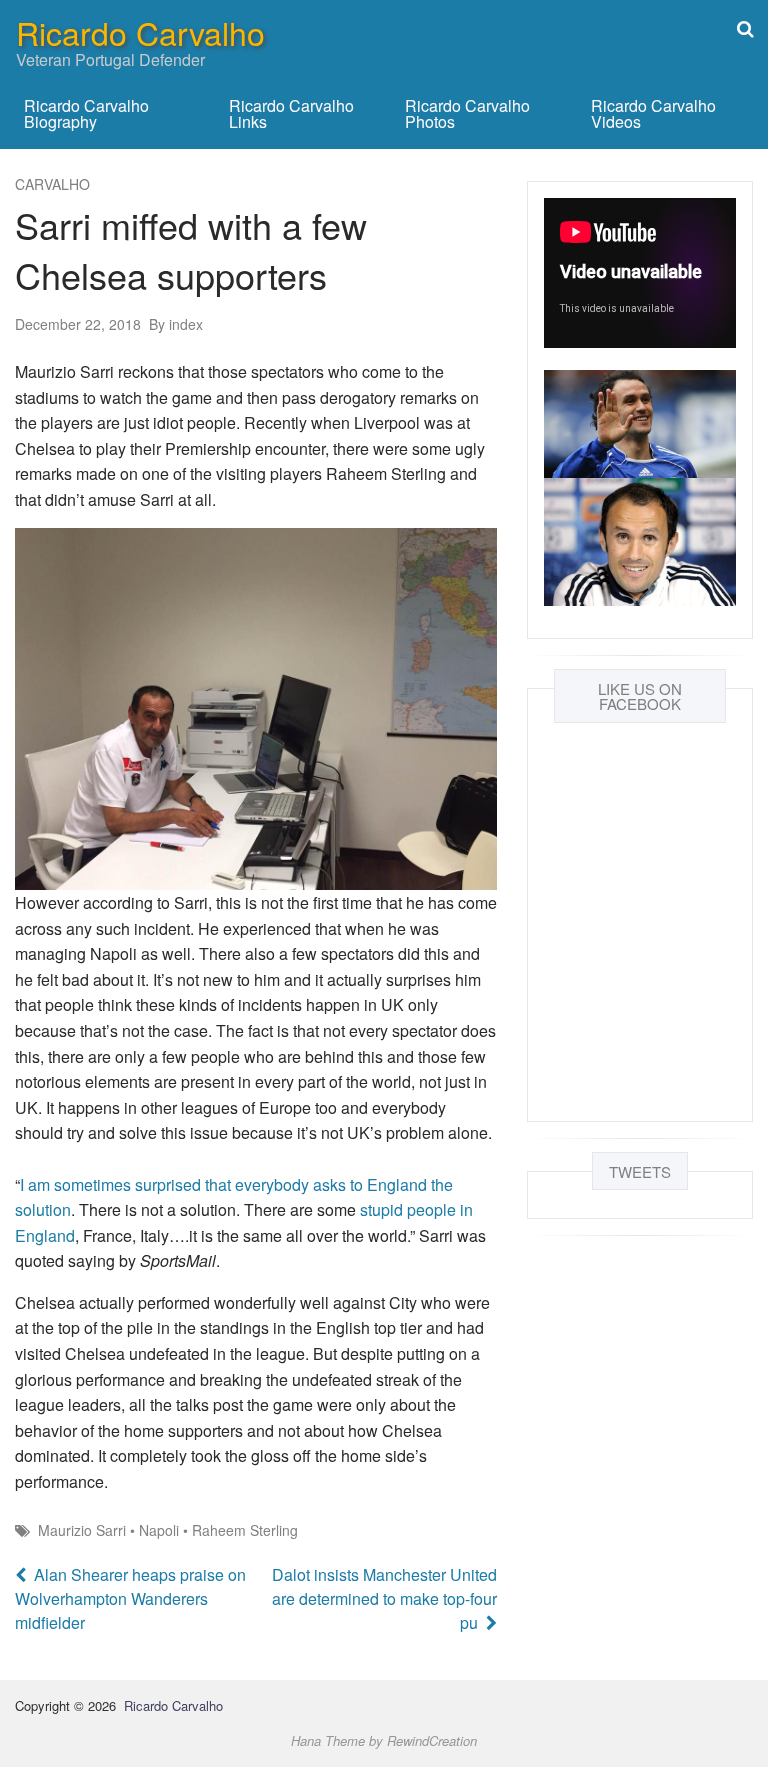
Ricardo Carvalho (140, 32)
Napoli (159, 1530)
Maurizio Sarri (82, 1530)
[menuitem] (110, 114)
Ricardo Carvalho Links (291, 113)
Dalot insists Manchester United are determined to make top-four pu (384, 1598)
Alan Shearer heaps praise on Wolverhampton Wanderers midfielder (130, 1598)
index (176, 324)
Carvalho (53, 184)
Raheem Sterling (245, 1530)
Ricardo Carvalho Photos (467, 113)
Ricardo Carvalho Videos (653, 113)
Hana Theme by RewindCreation (384, 1740)
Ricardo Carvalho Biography (86, 113)
